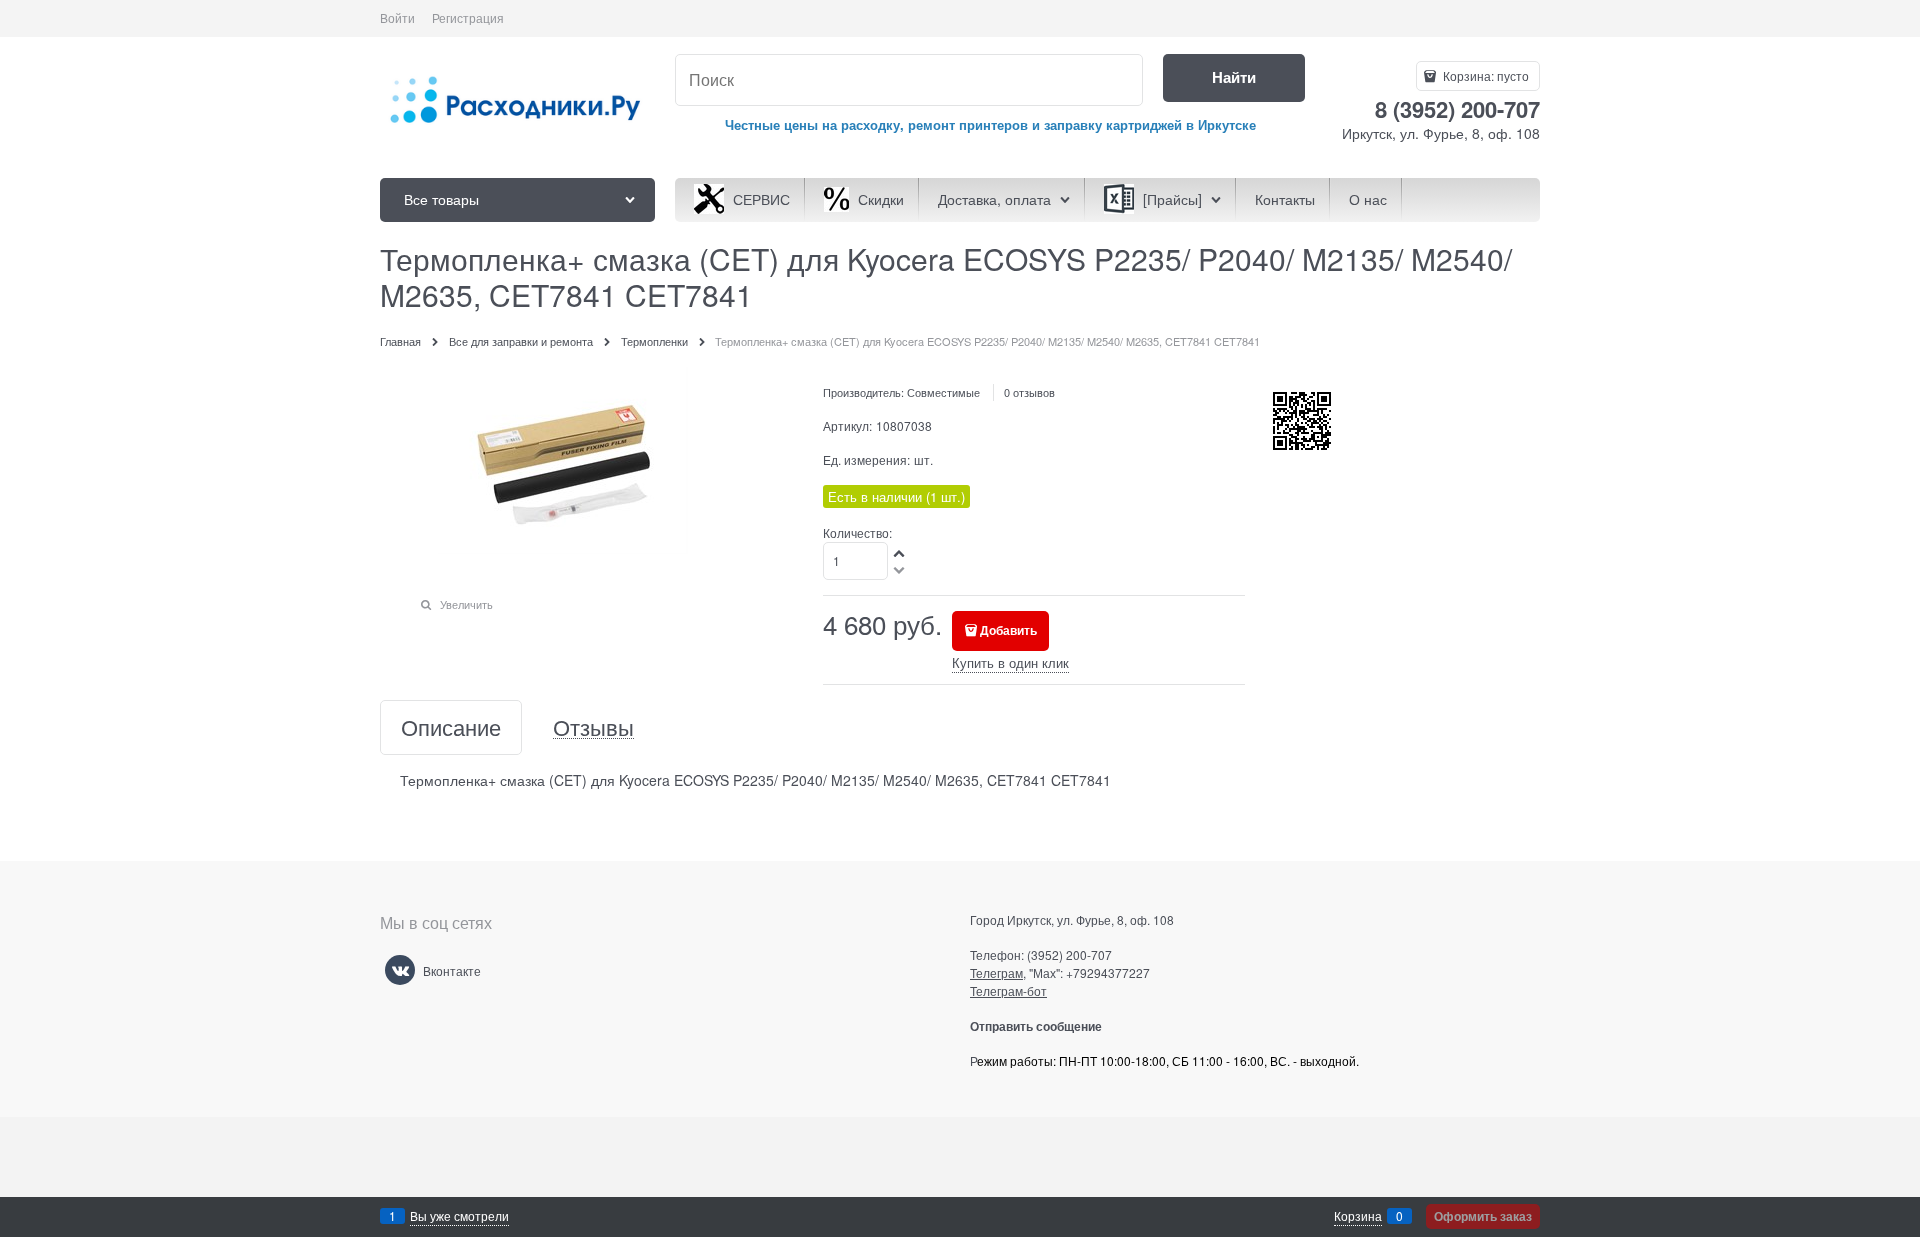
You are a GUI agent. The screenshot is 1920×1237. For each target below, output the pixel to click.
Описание (451, 727)
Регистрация (468, 17)
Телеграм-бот (1008, 990)
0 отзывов (1029, 392)
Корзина (1358, 1215)
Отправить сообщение (1043, 1026)
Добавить (1008, 630)
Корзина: (1484, 75)
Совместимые (943, 392)
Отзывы (593, 727)
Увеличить (466, 604)
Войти (397, 17)
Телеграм (996, 972)
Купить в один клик (1010, 662)
